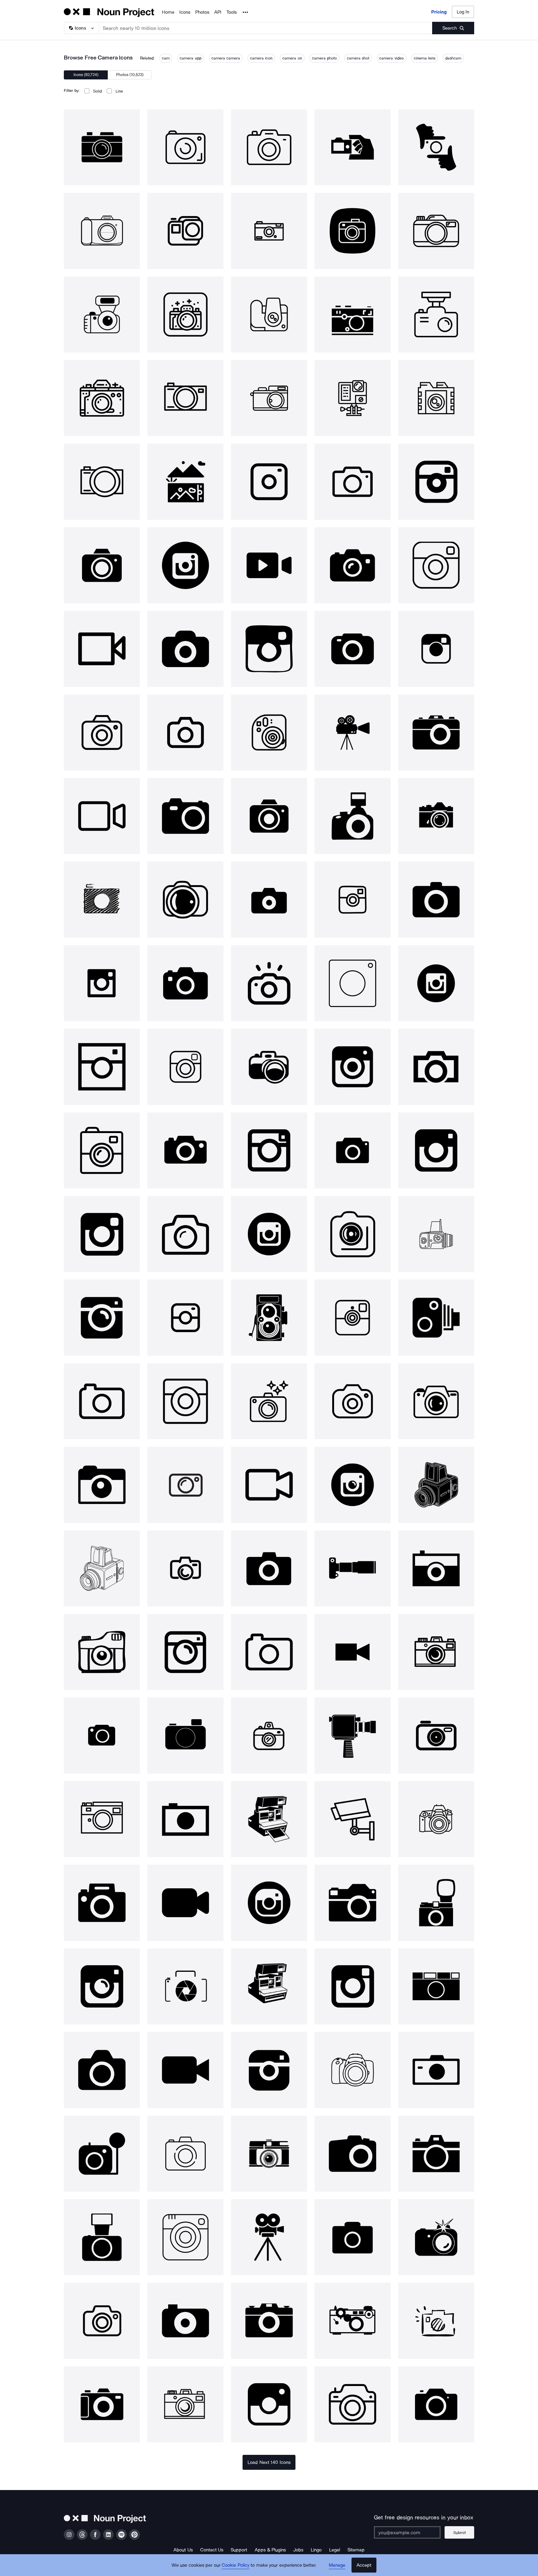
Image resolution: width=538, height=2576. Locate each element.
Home (168, 12)
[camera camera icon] (102, 147)
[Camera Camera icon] (185, 147)
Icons (185, 12)
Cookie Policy (236, 2565)
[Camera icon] (352, 147)
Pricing (439, 12)
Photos (202, 12)
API (218, 12)
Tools (231, 12)
